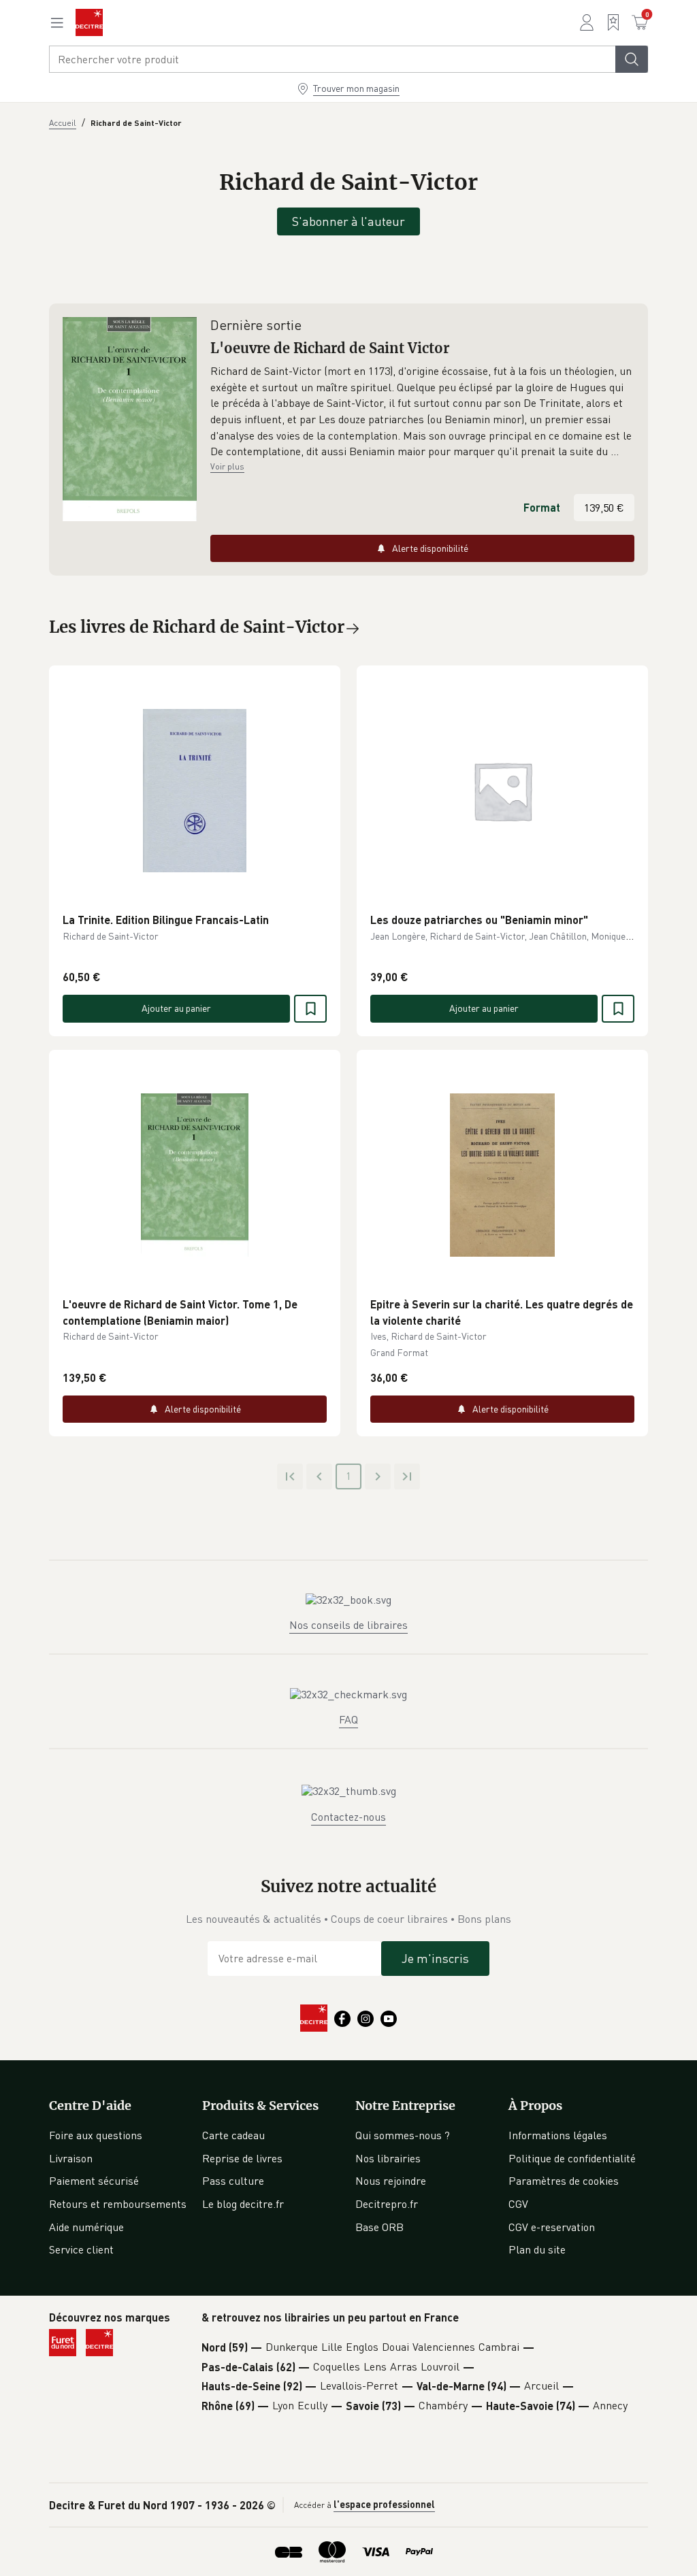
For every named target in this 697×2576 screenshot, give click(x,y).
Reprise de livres (242, 2158)
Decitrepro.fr (387, 2204)
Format (542, 507)
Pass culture (233, 2181)
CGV (518, 2204)
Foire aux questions (96, 2135)
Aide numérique (86, 2227)
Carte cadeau (233, 2135)
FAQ (348, 1719)
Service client (81, 2249)
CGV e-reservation (552, 2227)
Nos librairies (388, 2158)
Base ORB (379, 2227)
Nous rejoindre (391, 2181)
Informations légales (558, 2135)
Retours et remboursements (118, 2204)
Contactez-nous (348, 1817)
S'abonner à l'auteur (348, 221)
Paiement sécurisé (94, 2181)
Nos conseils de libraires (348, 1625)
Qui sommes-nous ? (403, 2135)
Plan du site (537, 2249)
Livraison (71, 2158)
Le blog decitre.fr (243, 2204)
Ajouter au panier (176, 1008)
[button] (422, 412)
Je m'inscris (435, 1958)
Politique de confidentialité (572, 2158)
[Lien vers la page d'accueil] (89, 22)
